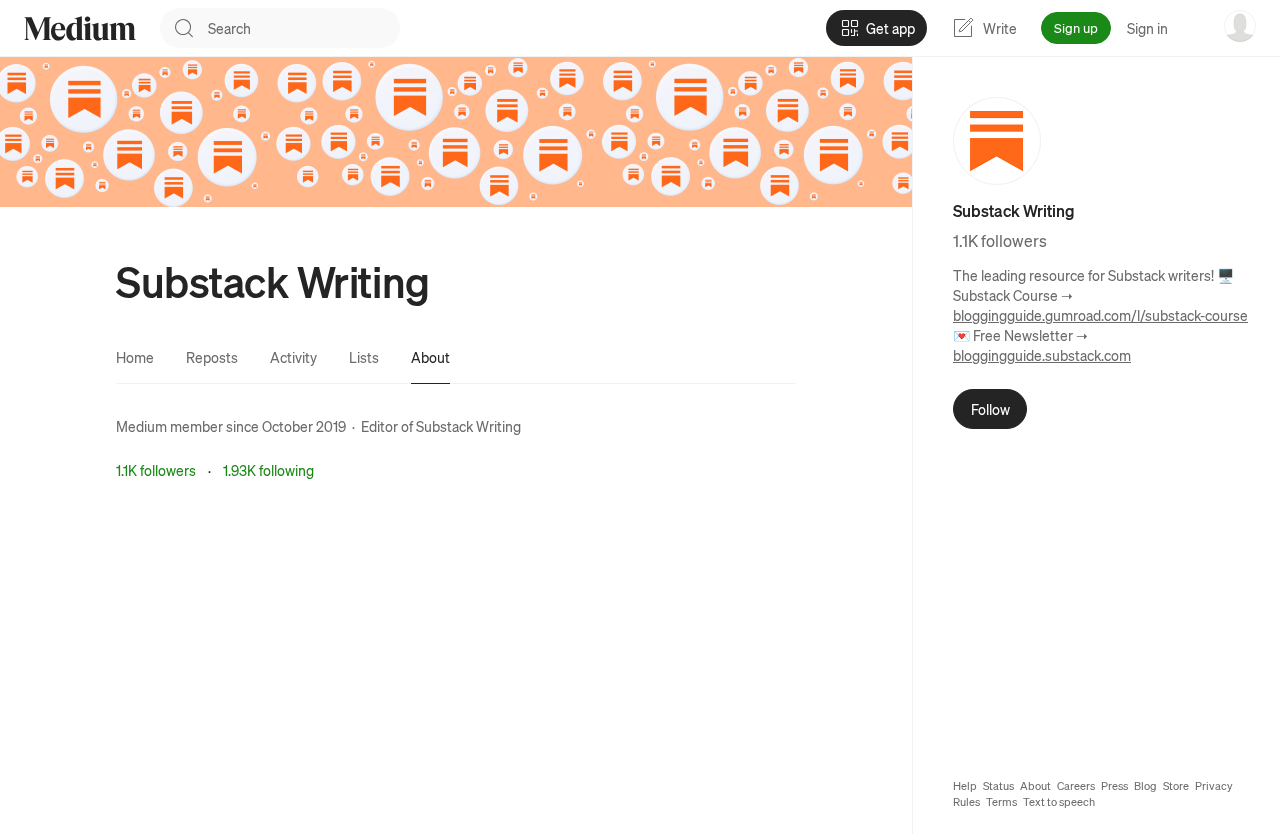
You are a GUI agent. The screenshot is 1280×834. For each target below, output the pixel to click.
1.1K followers (156, 470)
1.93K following (268, 470)
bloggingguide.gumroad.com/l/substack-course (1100, 315)
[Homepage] (80, 28)
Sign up (1076, 27)
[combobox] (304, 28)
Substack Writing (468, 426)
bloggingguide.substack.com (1042, 355)
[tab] (135, 357)
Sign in (1147, 28)
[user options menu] (1240, 26)
